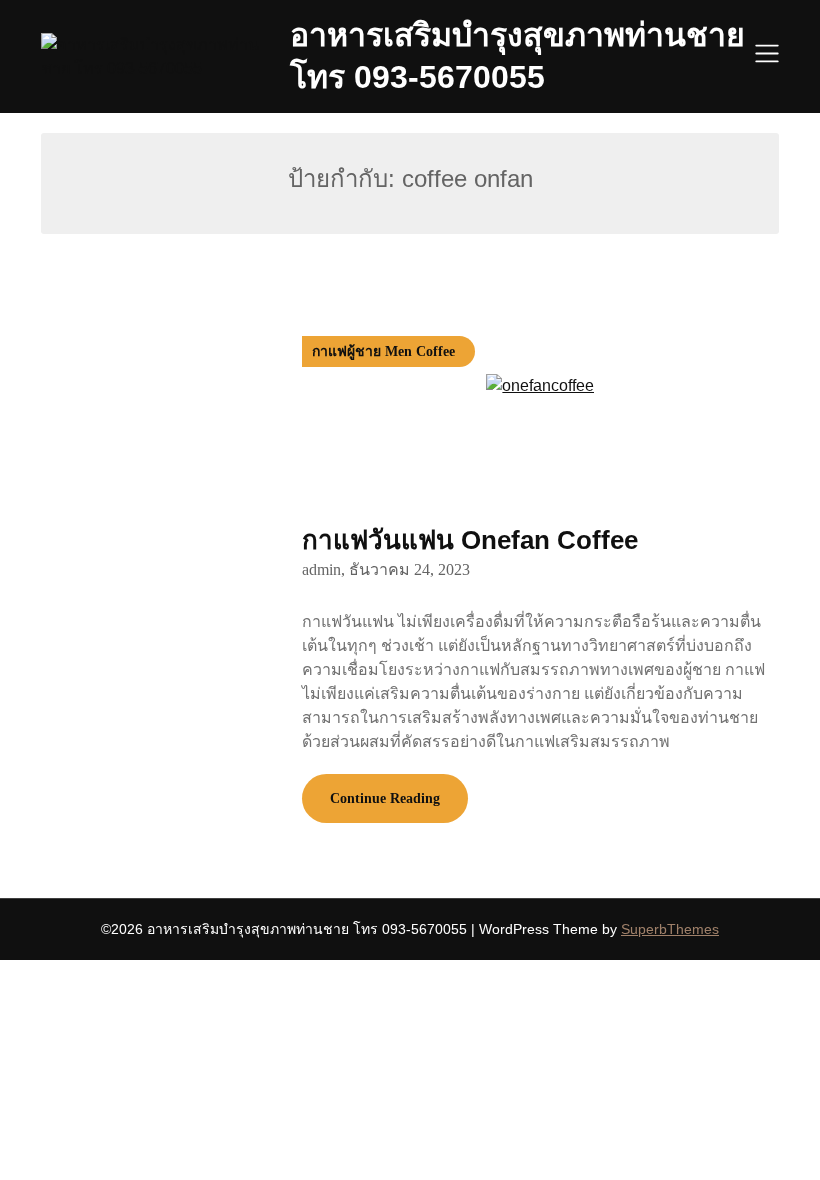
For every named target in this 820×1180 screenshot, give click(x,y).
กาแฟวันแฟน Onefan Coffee (470, 540)
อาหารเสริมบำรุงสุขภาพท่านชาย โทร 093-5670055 (517, 56)
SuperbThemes (670, 929)
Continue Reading (385, 798)
